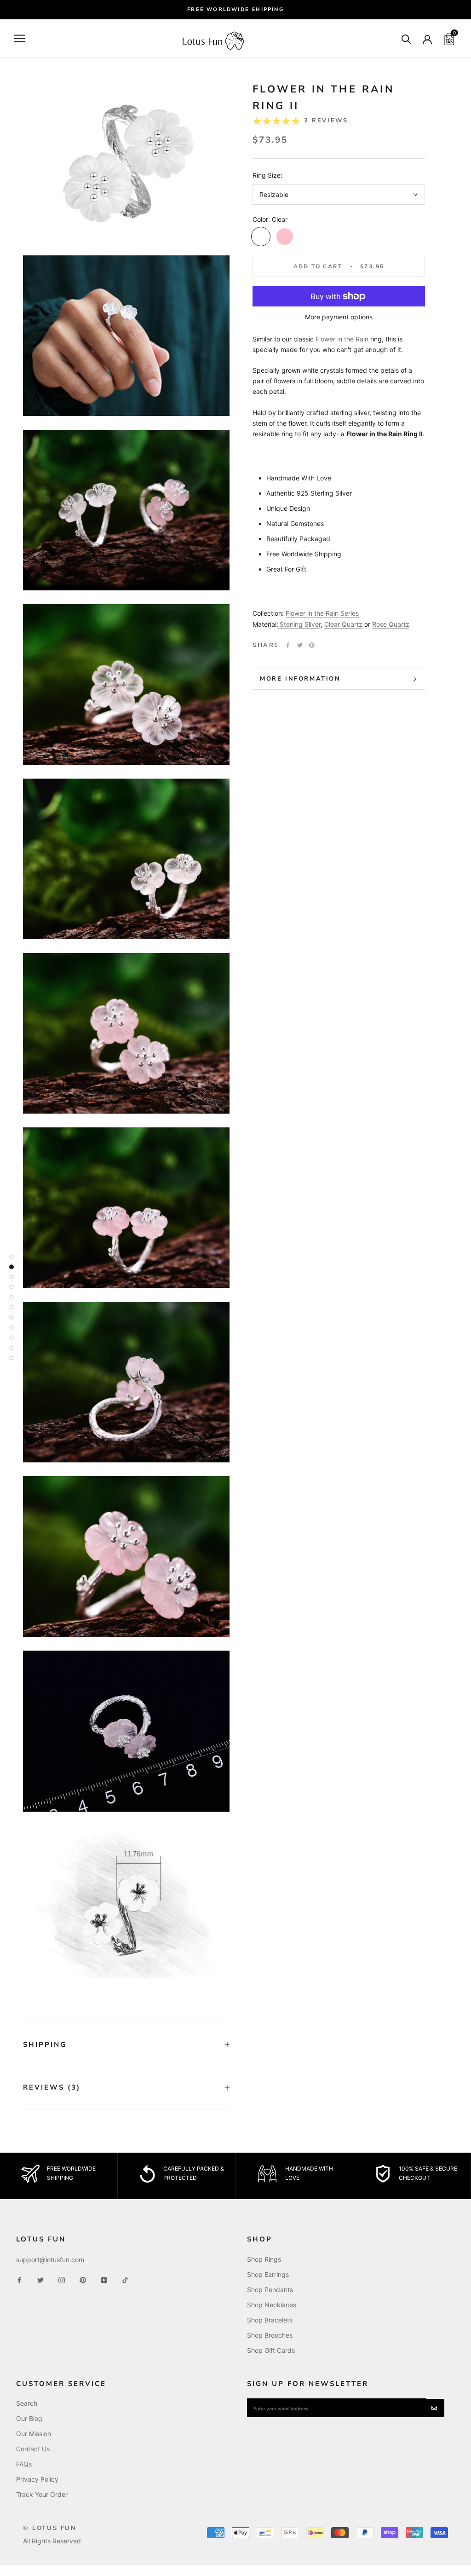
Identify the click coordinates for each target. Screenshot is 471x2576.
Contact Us (33, 2449)
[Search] (406, 38)
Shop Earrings (268, 2274)
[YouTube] (104, 2279)
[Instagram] (62, 2279)
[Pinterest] (312, 645)
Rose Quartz (391, 624)
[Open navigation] (19, 38)
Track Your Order (42, 2494)
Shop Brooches (270, 2335)
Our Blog (29, 2418)
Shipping (45, 2045)
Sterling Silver (300, 624)
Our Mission (34, 2434)
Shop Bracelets (270, 2320)
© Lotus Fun (50, 2528)
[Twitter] (300, 645)
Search (27, 2403)
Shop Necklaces (272, 2305)
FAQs (24, 2464)
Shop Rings (264, 2259)
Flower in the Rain (342, 339)
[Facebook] (288, 645)
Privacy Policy (37, 2479)
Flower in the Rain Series (322, 613)
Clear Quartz (343, 624)
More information (300, 679)
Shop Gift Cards (271, 2350)
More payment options (339, 317)
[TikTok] (125, 2279)
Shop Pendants (270, 2290)
